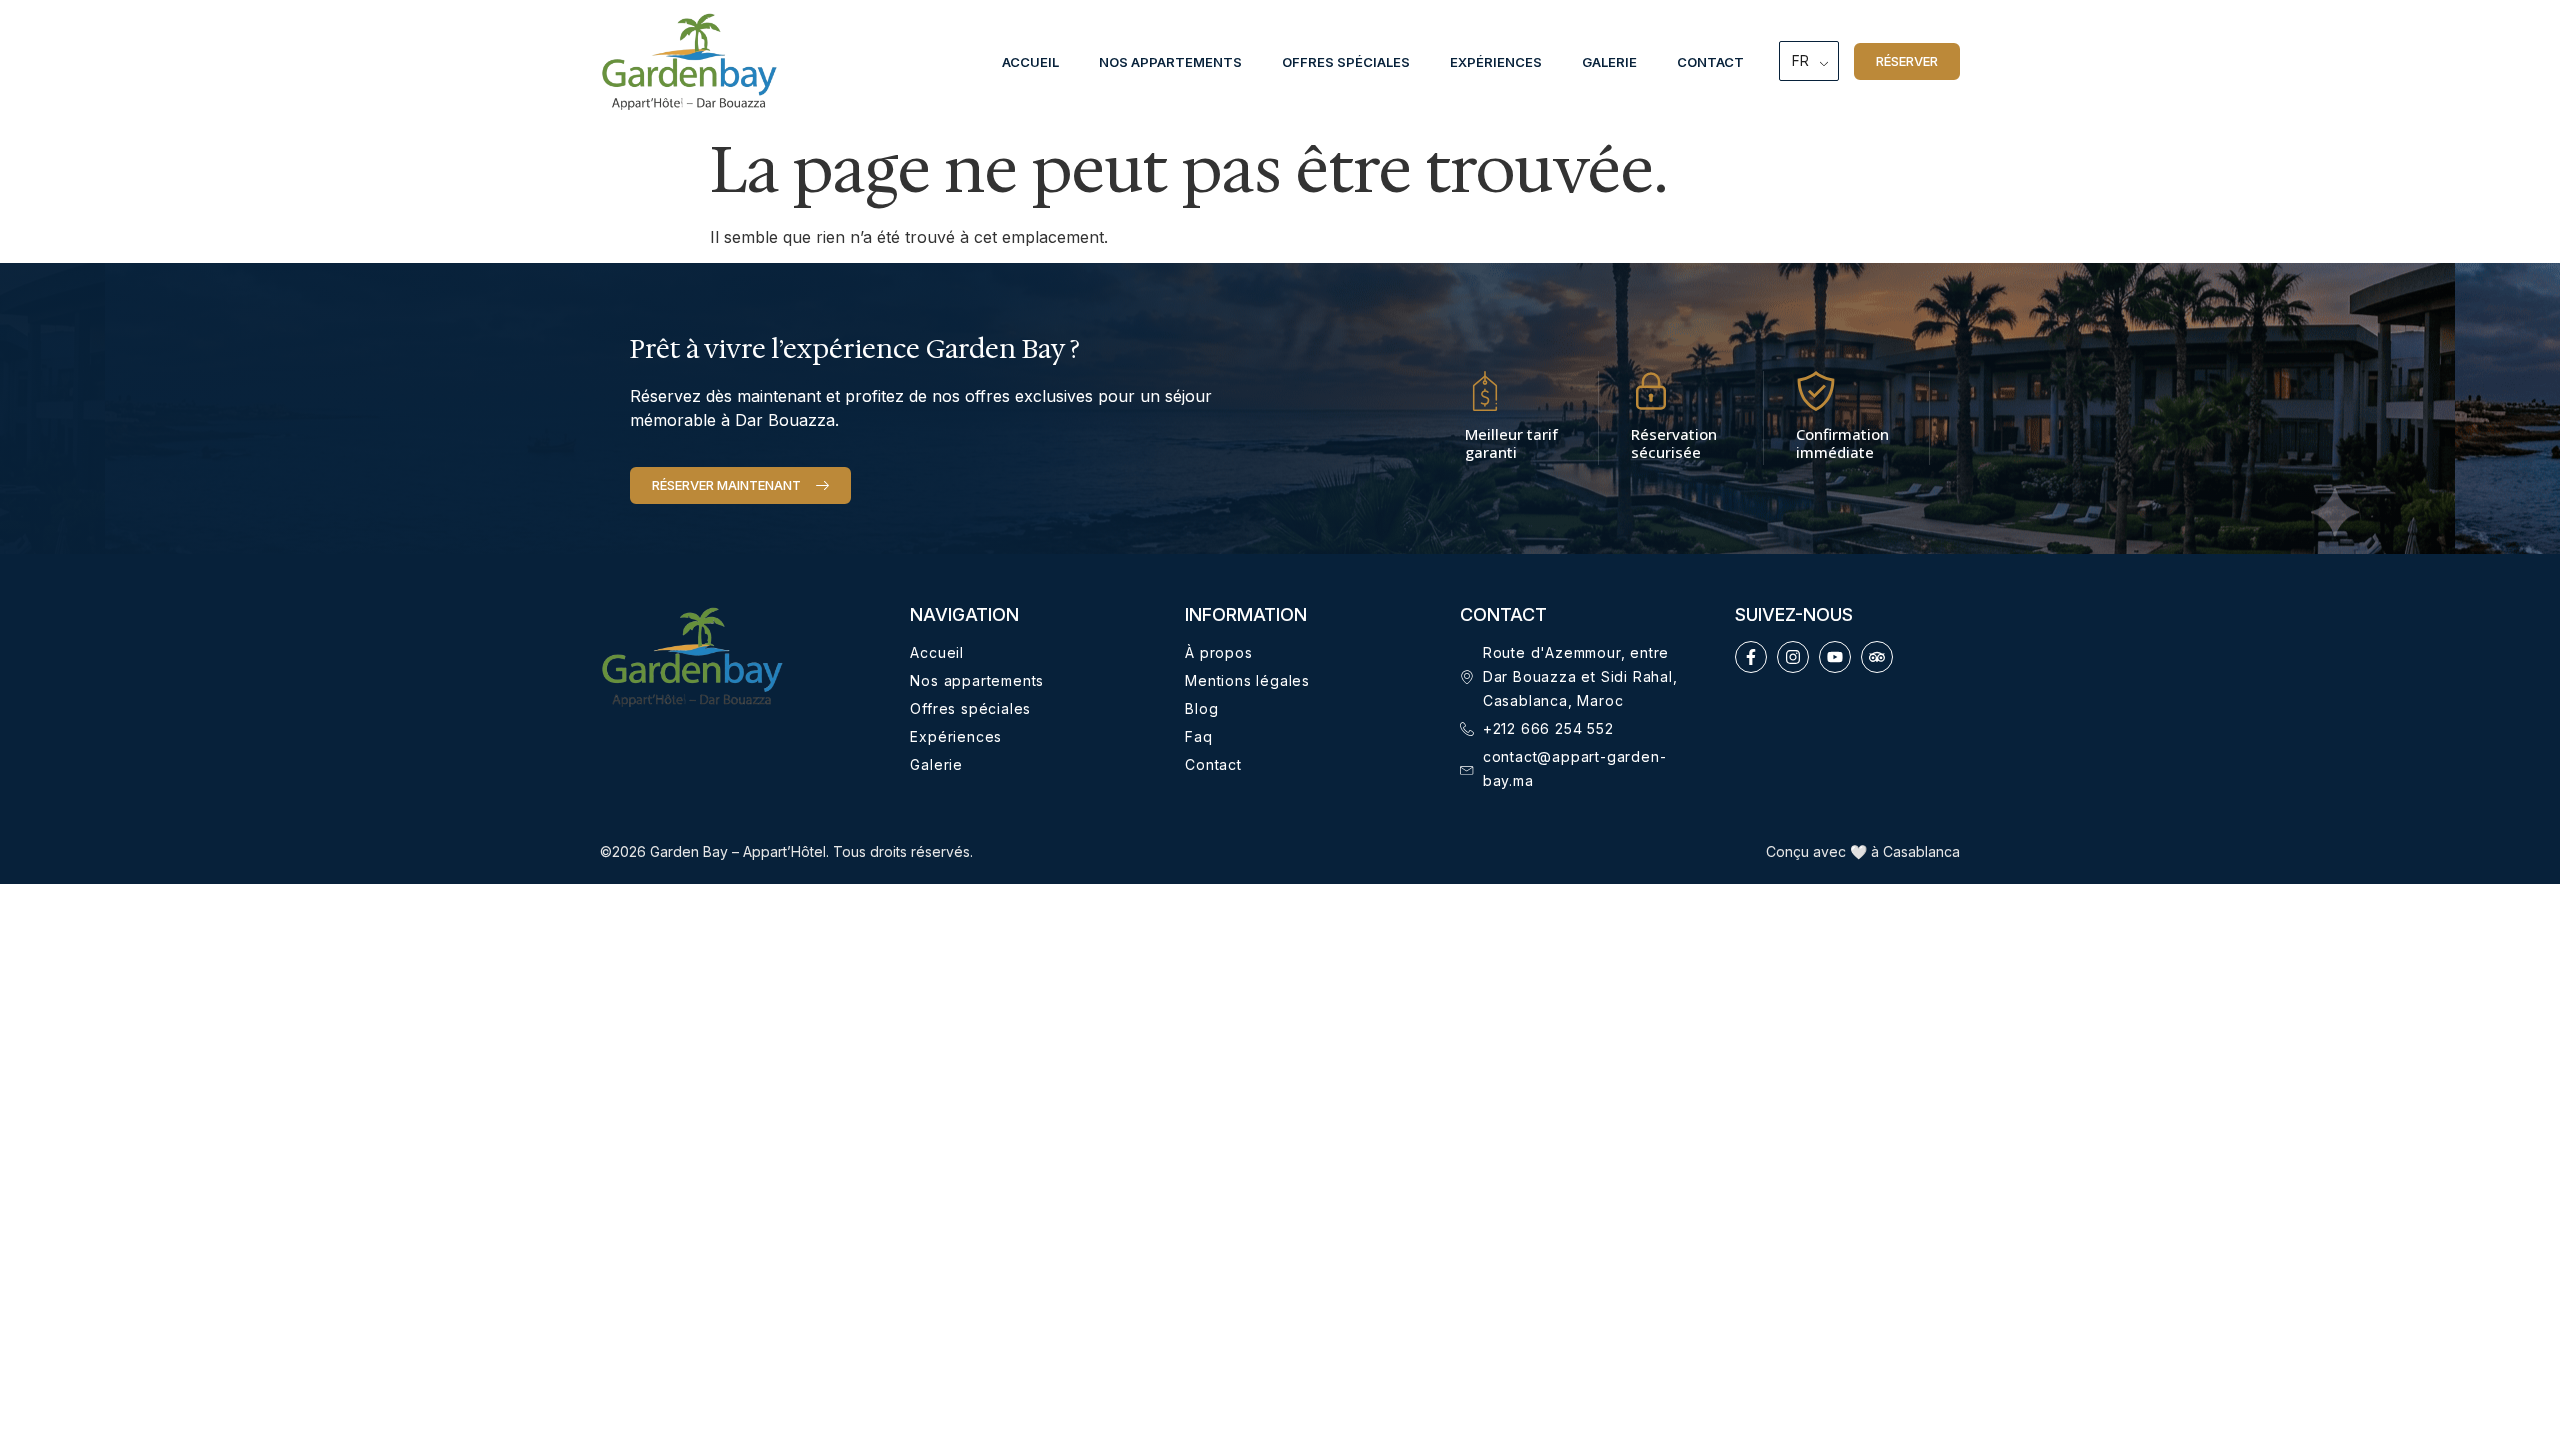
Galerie (1609, 62)
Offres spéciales (1346, 62)
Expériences (1496, 62)
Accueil (1030, 62)
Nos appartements (1170, 62)
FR (1800, 60)
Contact (1710, 62)
